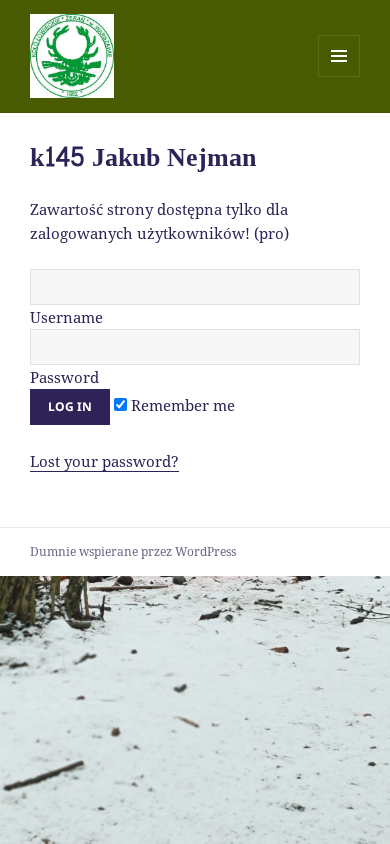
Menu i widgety (339, 76)
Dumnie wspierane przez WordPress (133, 551)
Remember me (181, 405)
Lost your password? (104, 461)
